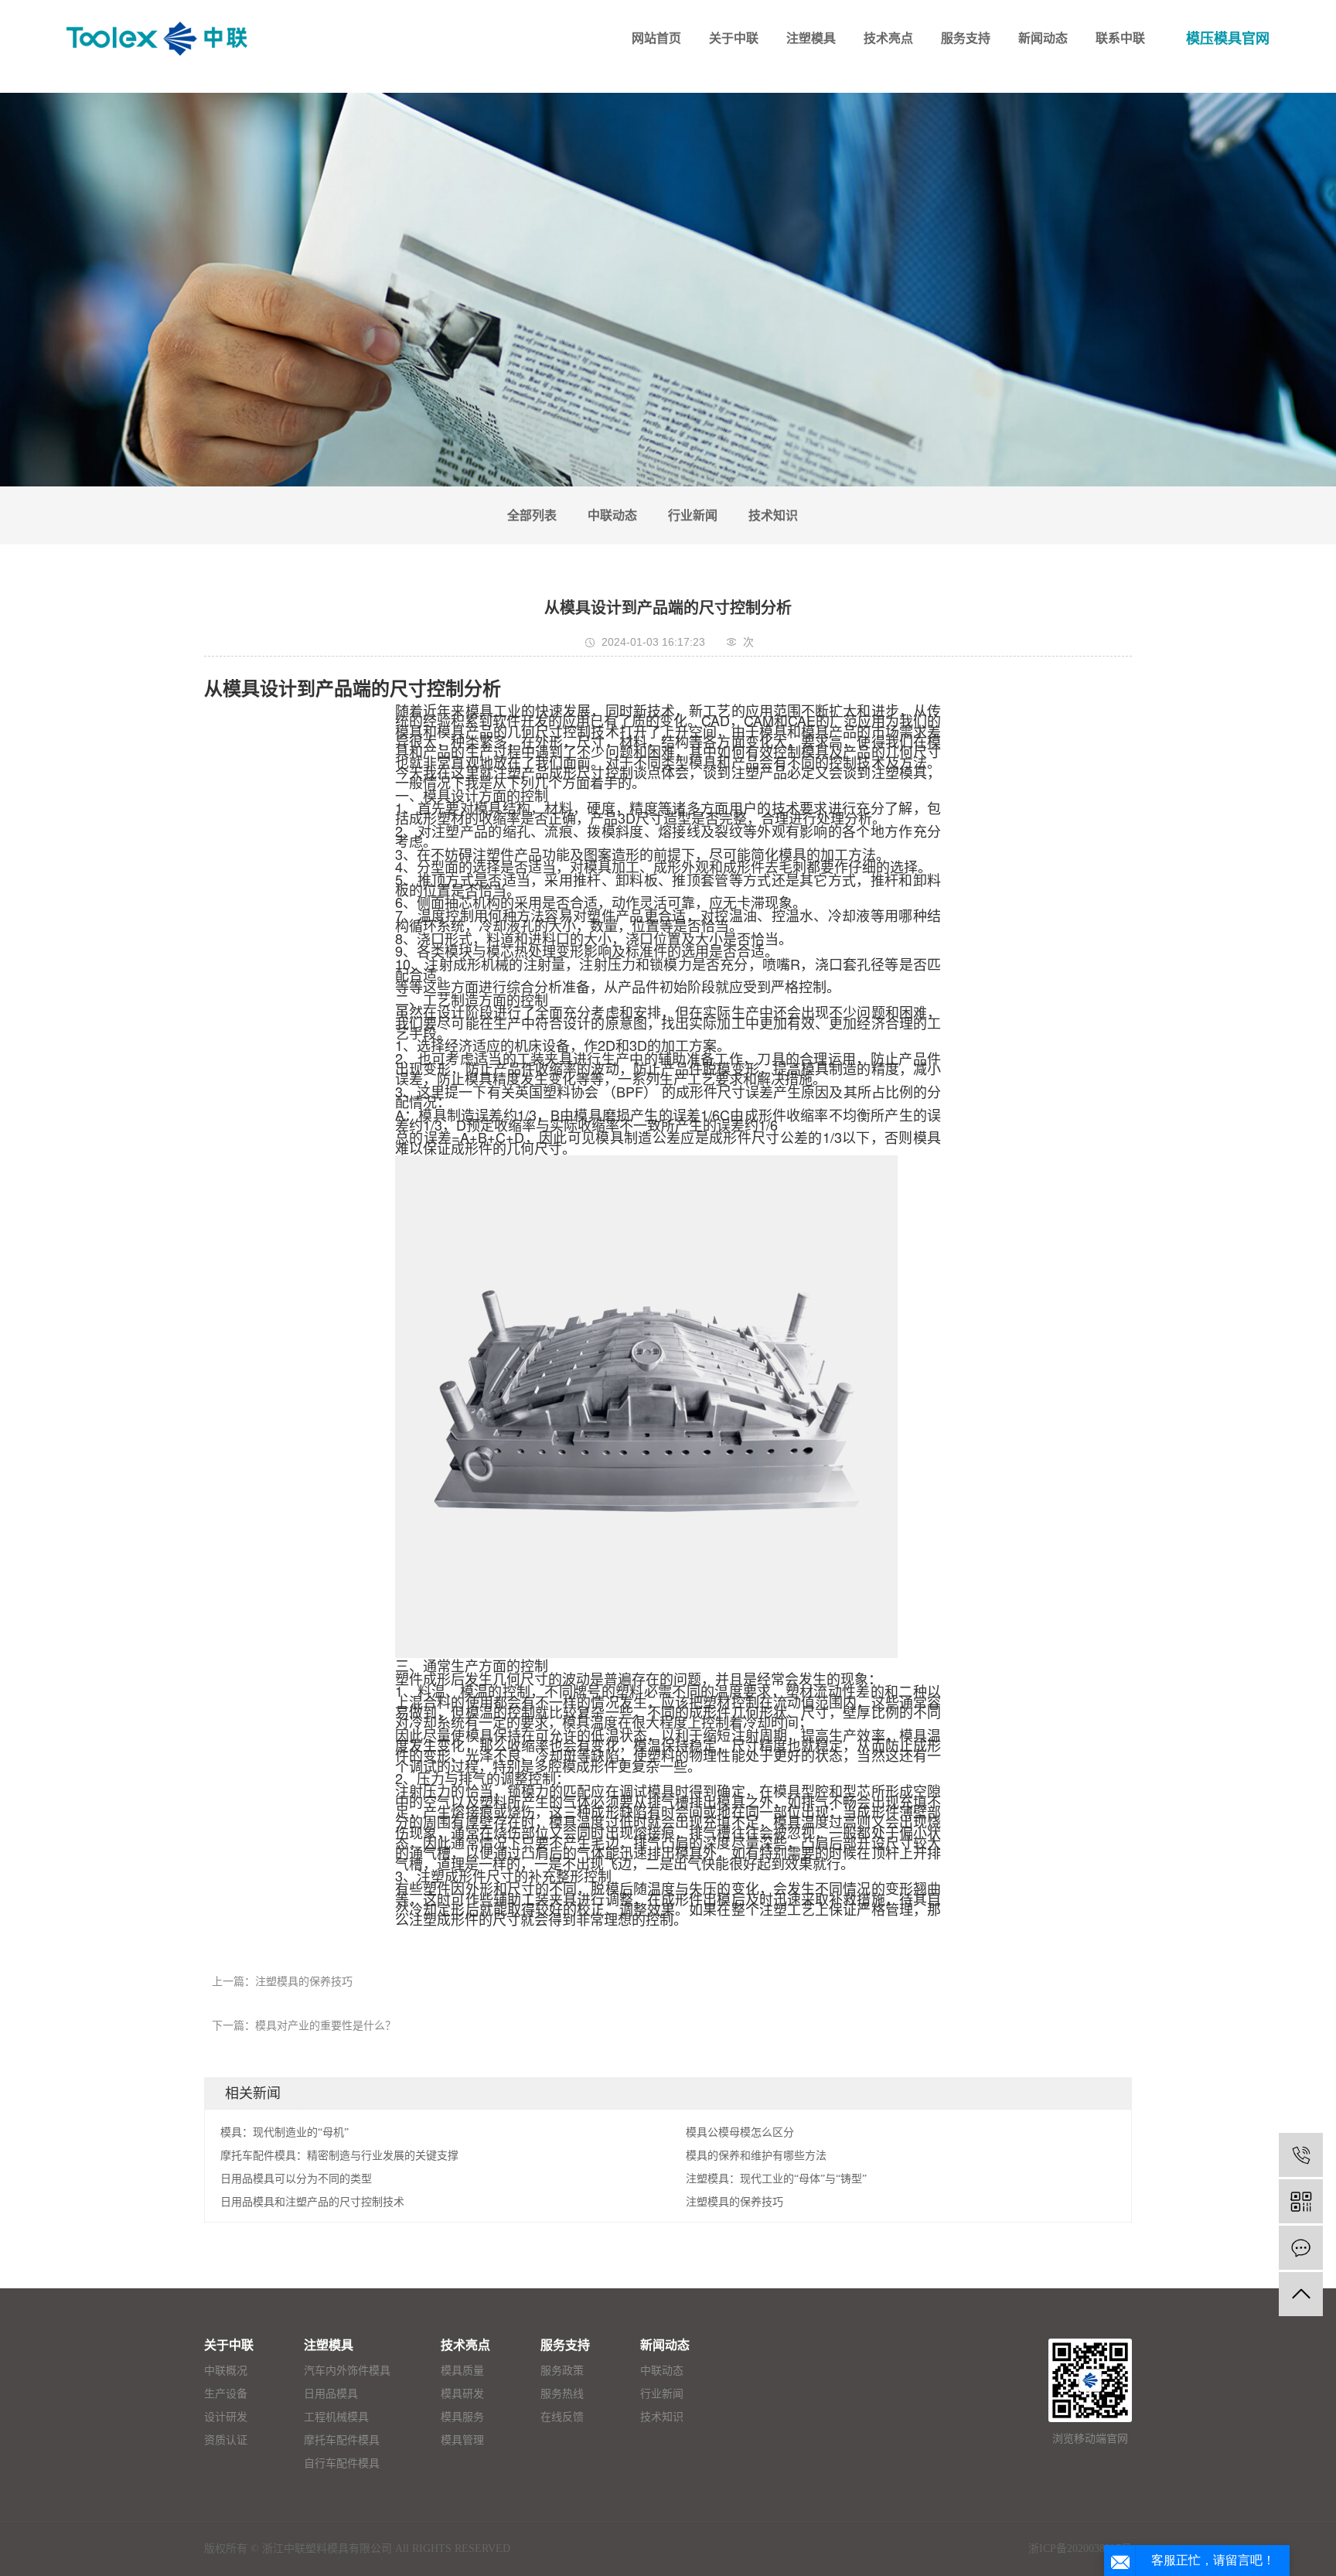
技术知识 (773, 515)
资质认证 (226, 2440)
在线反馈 (562, 2417)
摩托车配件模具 (342, 2440)
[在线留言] (1301, 2248)
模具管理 (462, 2440)
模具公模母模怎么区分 (740, 2132)
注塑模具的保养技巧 (304, 1982)
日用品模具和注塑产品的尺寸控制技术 (312, 2202)
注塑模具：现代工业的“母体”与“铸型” (776, 2179)
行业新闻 (693, 515)
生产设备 (226, 2394)
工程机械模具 (336, 2417)
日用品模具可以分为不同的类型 (296, 2179)
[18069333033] (1301, 2155)
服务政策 (562, 2371)
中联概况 (226, 2371)
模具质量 (462, 2371)
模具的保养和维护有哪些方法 (756, 2156)
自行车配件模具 (342, 2463)
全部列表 (532, 515)
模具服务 (462, 2417)
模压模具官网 (1228, 39)
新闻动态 (665, 2345)
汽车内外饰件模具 (347, 2371)
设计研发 (226, 2417)
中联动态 (612, 515)
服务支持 (565, 2345)
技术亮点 (465, 2345)
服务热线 (562, 2394)
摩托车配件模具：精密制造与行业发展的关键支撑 (339, 2156)
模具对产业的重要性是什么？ (325, 2026)
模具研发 (462, 2394)
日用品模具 (331, 2394)
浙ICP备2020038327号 (1080, 2549)
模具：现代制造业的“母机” (285, 2132)
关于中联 (229, 2345)
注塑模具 (329, 2345)
